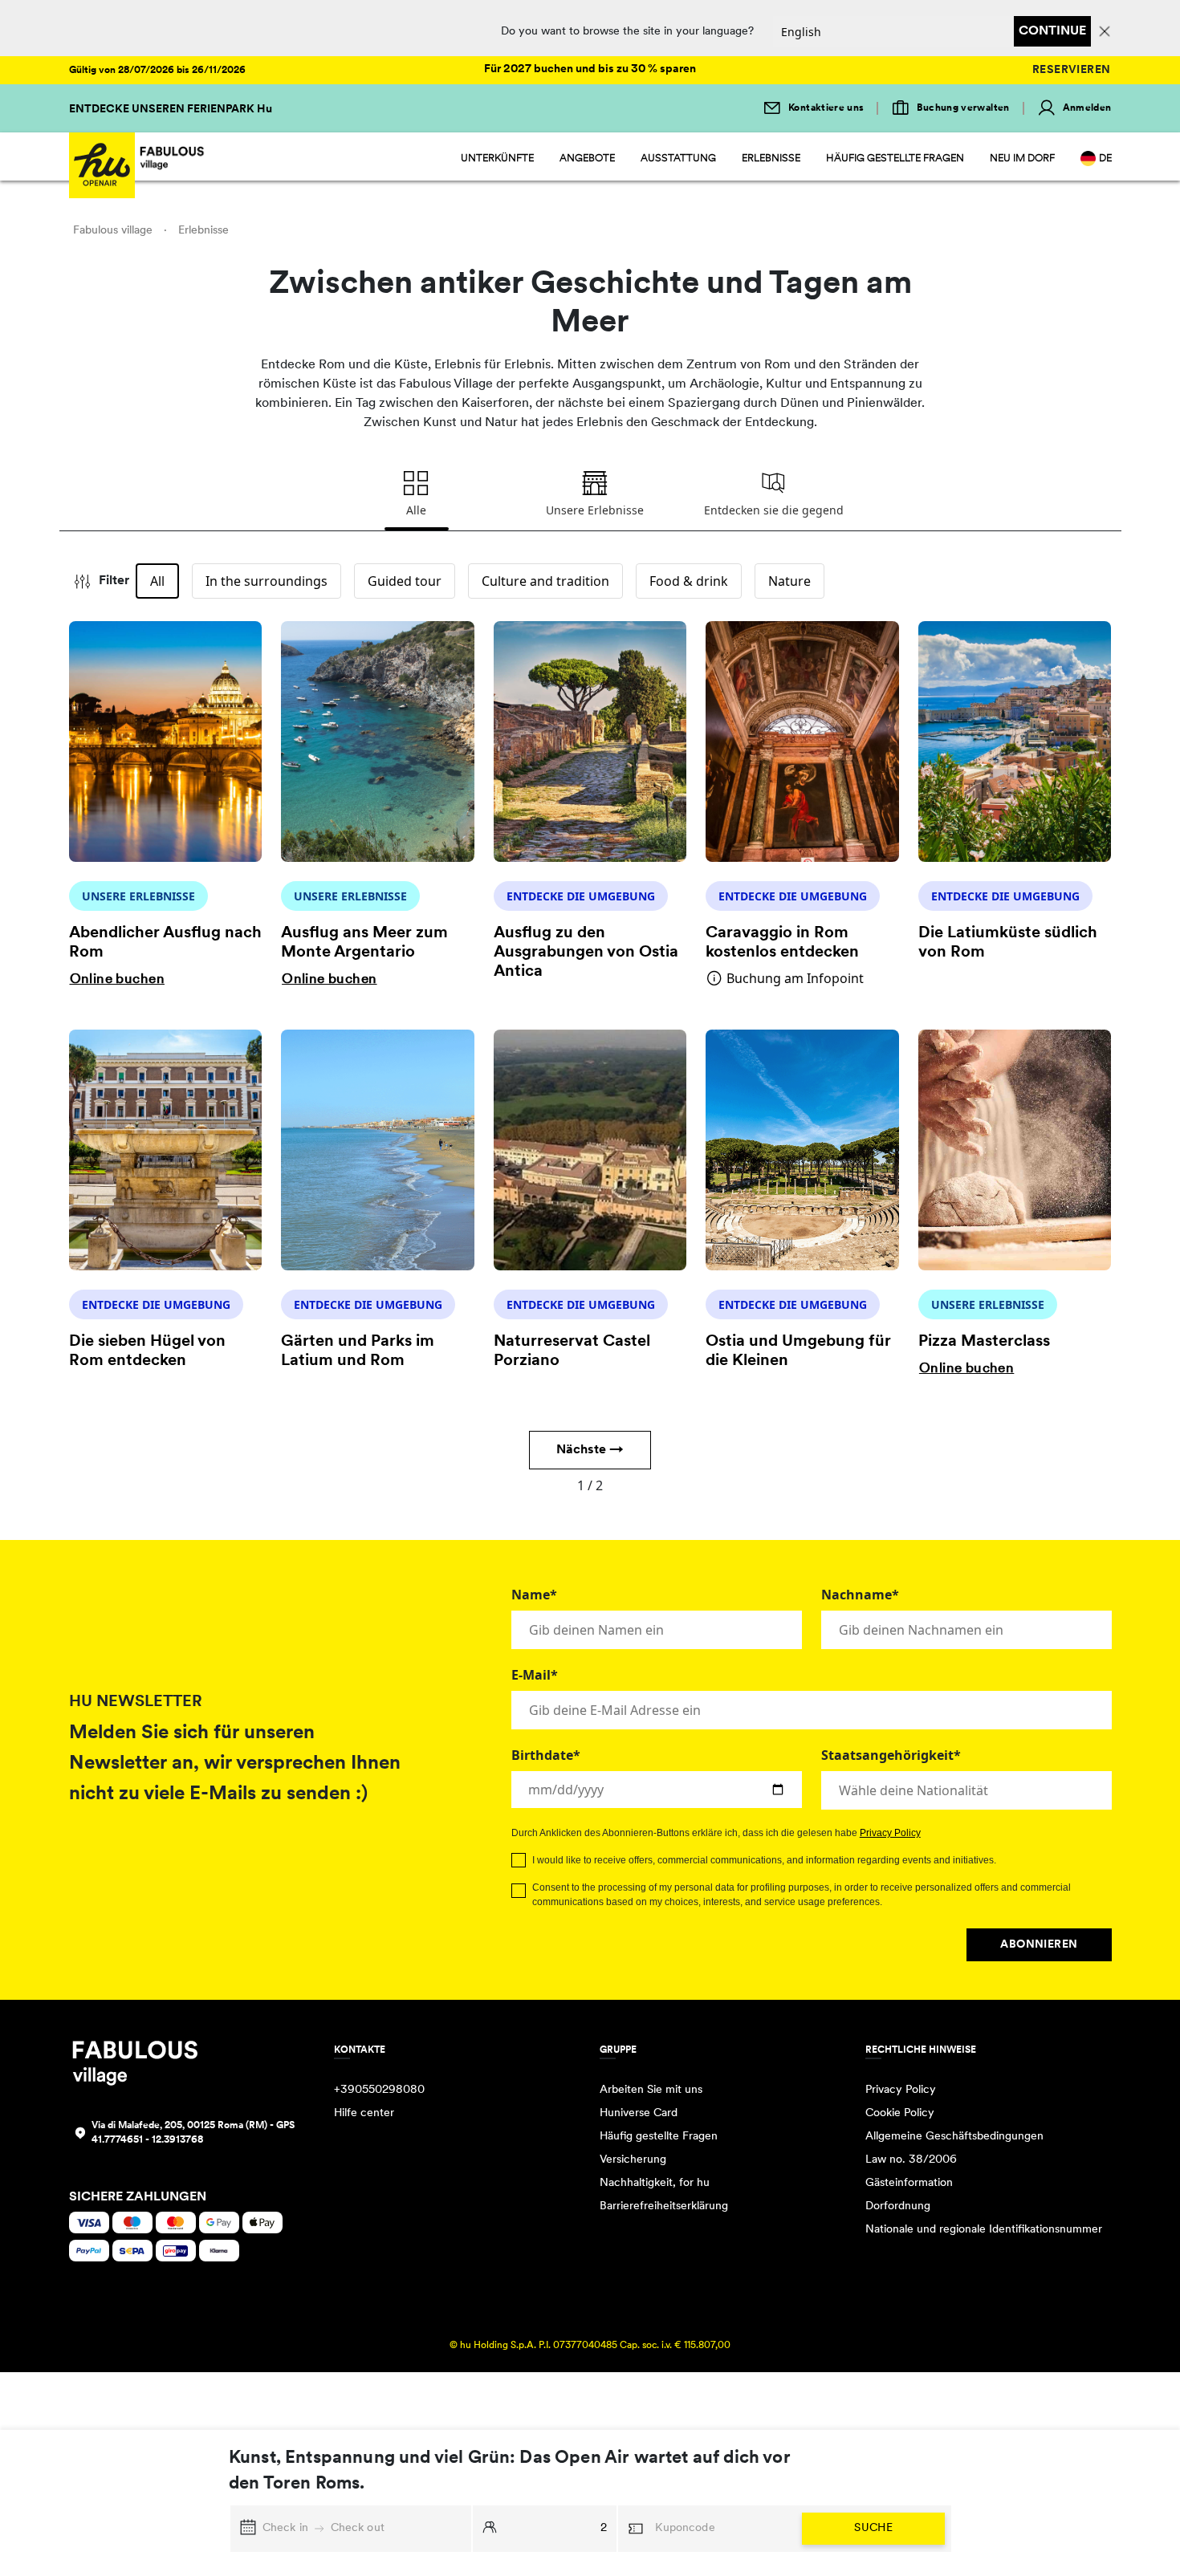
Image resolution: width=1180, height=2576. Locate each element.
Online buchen (117, 979)
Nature (789, 581)
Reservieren (1072, 70)
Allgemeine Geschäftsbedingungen (954, 2137)
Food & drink (689, 581)
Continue (1052, 31)
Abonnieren (1039, 1945)
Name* (534, 1595)
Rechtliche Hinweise (921, 2050)
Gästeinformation (909, 2183)
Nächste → (590, 1450)
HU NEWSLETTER (136, 1702)
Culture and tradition (545, 581)
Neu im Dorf (1022, 158)
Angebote (587, 158)
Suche (873, 2528)
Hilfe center (364, 2113)
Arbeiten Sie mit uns (651, 2090)
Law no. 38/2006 (911, 2160)
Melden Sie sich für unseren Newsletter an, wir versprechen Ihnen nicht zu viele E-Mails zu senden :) (235, 1764)
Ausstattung (678, 158)
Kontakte (360, 2050)
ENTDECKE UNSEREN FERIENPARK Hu (171, 110)
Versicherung (633, 2160)
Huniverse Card (639, 2113)
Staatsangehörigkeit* (891, 1755)
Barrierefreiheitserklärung (664, 2206)
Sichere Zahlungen (138, 2197)
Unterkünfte (497, 158)
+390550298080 (379, 2090)
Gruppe (618, 2050)
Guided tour (405, 581)
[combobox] (966, 1790)
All (157, 581)
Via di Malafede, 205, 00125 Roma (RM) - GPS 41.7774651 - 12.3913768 (193, 2133)
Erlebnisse (771, 158)
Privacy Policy (890, 1833)
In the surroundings (267, 581)
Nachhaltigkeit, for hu (655, 2183)
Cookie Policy (900, 2113)
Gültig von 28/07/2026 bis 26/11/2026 (157, 71)
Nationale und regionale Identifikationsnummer (984, 2230)
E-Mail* (535, 1675)
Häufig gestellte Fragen (895, 158)
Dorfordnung (898, 2206)
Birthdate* (546, 1755)
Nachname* (860, 1595)
